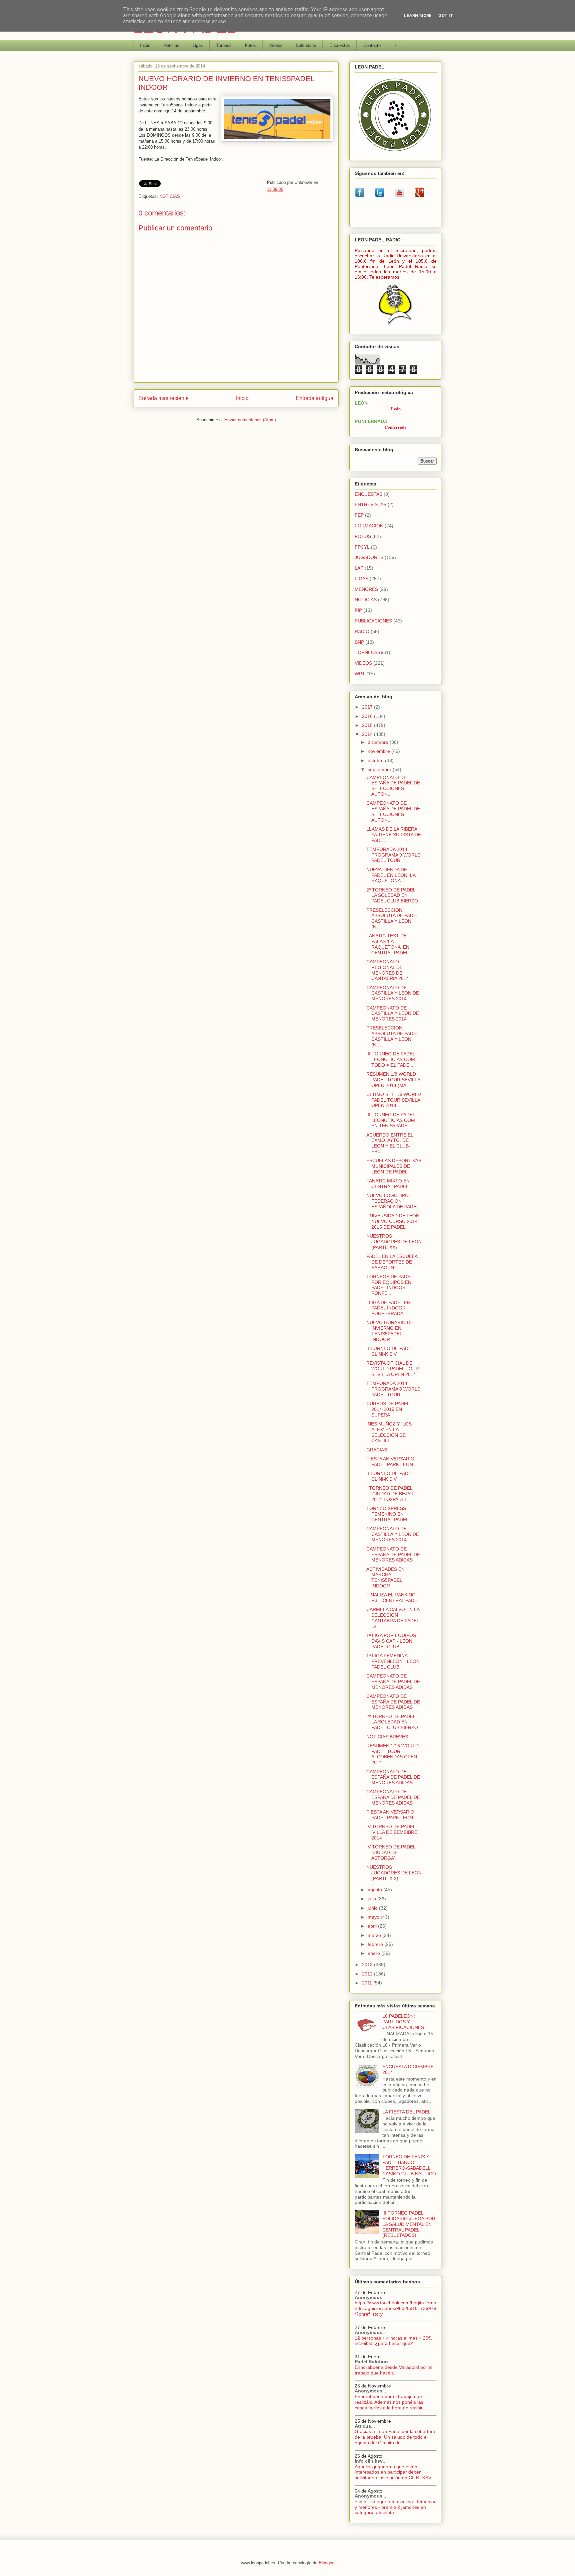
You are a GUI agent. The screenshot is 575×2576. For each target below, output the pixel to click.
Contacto (372, 45)
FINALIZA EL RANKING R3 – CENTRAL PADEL (393, 1598)
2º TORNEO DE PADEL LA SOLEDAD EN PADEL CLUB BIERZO (392, 895)
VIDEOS (363, 663)
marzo (375, 1935)
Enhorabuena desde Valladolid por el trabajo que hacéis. (393, 2370)
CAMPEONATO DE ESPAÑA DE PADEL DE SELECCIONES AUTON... (393, 786)
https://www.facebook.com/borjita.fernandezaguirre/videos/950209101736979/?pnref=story (395, 2308)
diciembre (379, 742)
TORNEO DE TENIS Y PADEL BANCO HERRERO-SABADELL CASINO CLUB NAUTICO (409, 2165)
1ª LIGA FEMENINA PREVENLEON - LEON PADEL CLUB (393, 1661)
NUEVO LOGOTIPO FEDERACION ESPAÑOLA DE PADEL (393, 1201)
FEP (359, 515)
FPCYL (362, 547)
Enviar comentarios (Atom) (250, 420)
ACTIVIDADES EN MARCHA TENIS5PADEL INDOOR (385, 1577)
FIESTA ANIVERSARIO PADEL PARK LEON (390, 1462)
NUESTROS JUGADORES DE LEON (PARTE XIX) (394, 1873)
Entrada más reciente (164, 398)
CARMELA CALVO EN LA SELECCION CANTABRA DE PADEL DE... (393, 1618)
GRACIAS (377, 1450)
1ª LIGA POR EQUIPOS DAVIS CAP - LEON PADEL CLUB (391, 1641)
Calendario (306, 45)
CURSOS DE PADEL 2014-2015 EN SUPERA (388, 1409)
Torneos (224, 45)
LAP (359, 568)
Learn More (418, 15)
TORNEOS (366, 652)
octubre (376, 760)
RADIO (362, 631)
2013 (368, 1965)
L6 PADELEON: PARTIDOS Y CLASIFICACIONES (403, 2022)
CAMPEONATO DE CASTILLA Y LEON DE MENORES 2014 (393, 993)
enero (375, 1953)
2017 (368, 707)
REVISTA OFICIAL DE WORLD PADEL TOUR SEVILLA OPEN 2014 (393, 1369)
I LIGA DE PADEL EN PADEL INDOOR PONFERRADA (388, 1308)
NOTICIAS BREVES (387, 1737)
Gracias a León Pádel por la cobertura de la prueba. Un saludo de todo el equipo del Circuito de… (395, 2437)
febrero (376, 1944)
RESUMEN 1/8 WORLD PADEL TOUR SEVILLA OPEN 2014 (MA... (393, 1080)
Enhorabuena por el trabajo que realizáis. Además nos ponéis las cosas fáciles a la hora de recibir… (391, 2402)
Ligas (198, 45)
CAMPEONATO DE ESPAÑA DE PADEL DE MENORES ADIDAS (393, 1555)
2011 (368, 1983)
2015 (368, 725)
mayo (374, 1917)
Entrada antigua (315, 398)
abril (373, 1926)
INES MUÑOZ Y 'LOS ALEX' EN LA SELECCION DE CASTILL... (389, 1432)
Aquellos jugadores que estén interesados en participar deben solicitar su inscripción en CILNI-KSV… (395, 2472)
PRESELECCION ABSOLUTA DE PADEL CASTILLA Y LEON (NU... (392, 918)
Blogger (326, 2563)
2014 (368, 734)
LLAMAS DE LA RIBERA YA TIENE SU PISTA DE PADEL (394, 835)
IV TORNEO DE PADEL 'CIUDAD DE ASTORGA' (391, 1852)
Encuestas (340, 45)
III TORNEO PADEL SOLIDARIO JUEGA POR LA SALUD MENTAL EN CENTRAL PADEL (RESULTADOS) (409, 2224)
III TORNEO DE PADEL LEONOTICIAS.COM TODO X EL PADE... (391, 1059)
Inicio (145, 45)
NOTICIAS (170, 196)
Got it (446, 15)
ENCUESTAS (369, 494)
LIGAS (362, 579)
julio (373, 1899)
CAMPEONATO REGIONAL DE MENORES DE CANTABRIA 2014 (388, 970)
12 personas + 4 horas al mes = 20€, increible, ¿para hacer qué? (393, 2341)
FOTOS (363, 536)
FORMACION (369, 526)
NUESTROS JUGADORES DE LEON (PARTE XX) (394, 1242)
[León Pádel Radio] (396, 326)
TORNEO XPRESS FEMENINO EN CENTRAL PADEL (387, 1514)
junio (373, 1908)
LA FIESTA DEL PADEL (406, 2112)
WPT (360, 674)
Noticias (172, 45)
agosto (376, 1890)
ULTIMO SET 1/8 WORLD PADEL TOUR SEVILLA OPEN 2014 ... (394, 1100)
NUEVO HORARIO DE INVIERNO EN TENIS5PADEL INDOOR (390, 1331)
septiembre (380, 769)
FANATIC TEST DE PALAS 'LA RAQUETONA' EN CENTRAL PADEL (388, 944)
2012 (368, 1974)
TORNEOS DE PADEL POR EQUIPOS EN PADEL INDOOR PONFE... (389, 1285)
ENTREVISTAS (371, 504)
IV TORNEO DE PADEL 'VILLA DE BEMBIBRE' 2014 (392, 1832)
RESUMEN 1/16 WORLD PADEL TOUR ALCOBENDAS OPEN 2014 (392, 1754)
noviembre (380, 751)
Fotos (250, 45)
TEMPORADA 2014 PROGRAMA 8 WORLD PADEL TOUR (393, 1389)
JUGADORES (369, 557)
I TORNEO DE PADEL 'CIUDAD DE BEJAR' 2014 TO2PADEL (390, 1494)
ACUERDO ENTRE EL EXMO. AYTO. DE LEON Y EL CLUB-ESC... (390, 1143)
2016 (368, 716)
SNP (359, 642)
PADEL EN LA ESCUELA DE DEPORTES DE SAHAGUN (392, 1262)
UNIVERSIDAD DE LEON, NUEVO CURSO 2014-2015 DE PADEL (393, 1221)
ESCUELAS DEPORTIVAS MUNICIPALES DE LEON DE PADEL (394, 1166)
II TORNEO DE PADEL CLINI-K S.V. (390, 1351)
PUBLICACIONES (373, 621)
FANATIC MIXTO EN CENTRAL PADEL (388, 1184)
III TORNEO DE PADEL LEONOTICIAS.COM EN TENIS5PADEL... (391, 1120)
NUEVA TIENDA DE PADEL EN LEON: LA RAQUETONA (391, 875)
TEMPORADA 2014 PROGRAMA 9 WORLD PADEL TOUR (393, 855)
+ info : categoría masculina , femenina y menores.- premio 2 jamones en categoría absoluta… (396, 2507)
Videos (276, 45)
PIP (358, 610)
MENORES (366, 589)
